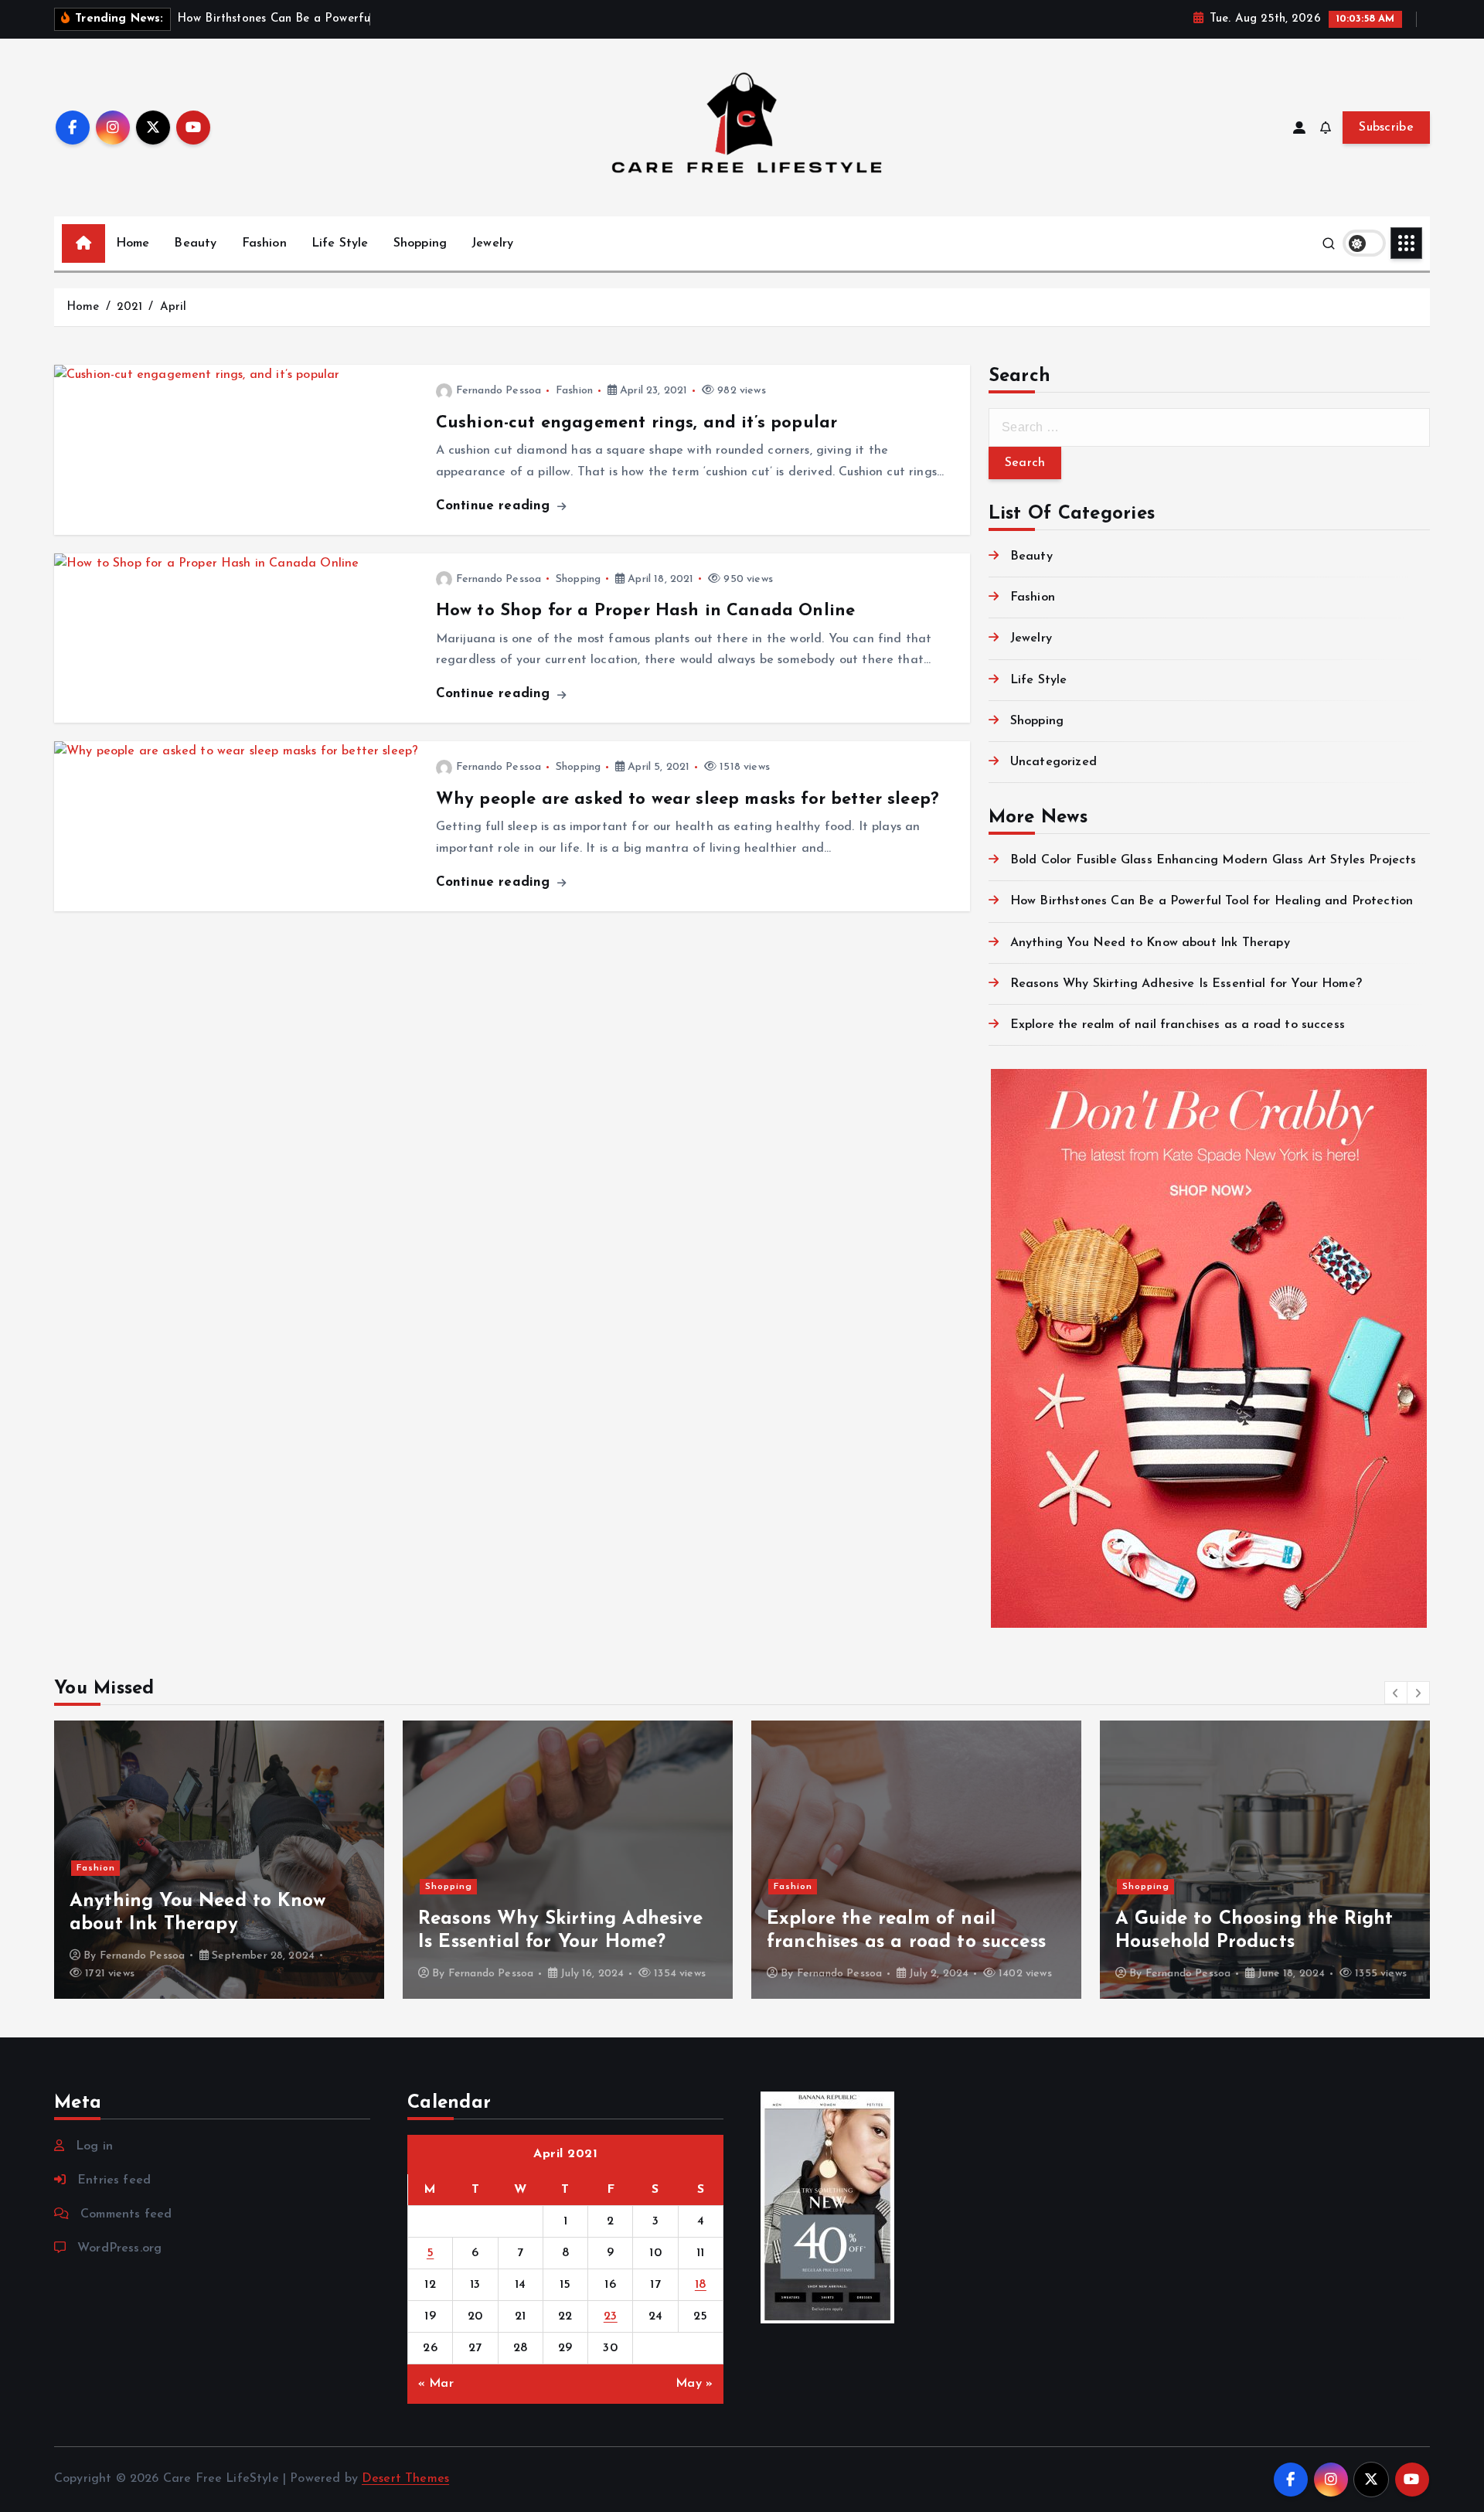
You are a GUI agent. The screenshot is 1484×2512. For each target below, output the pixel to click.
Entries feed (114, 2180)
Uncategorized (1053, 762)
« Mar (436, 2384)
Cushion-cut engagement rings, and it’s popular (636, 423)
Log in (94, 2146)
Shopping (420, 243)
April (174, 307)
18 (701, 2285)
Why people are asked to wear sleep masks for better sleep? (688, 800)
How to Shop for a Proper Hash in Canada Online (645, 611)
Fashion (264, 243)
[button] (1396, 1693)
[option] (219, 1860)
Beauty (195, 243)
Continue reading (495, 506)
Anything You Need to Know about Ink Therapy (1150, 943)
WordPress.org (119, 2248)
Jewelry (492, 243)
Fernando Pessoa (499, 391)
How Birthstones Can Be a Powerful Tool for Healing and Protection (1212, 901)
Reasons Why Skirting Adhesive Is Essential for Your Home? (1186, 984)
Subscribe (1386, 128)
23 (611, 2316)
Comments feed (126, 2214)
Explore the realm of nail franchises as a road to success (1178, 1025)
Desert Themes (405, 2479)
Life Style (340, 243)
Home (133, 243)
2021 (130, 307)
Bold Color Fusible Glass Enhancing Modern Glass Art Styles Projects (1213, 860)
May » (694, 2384)
